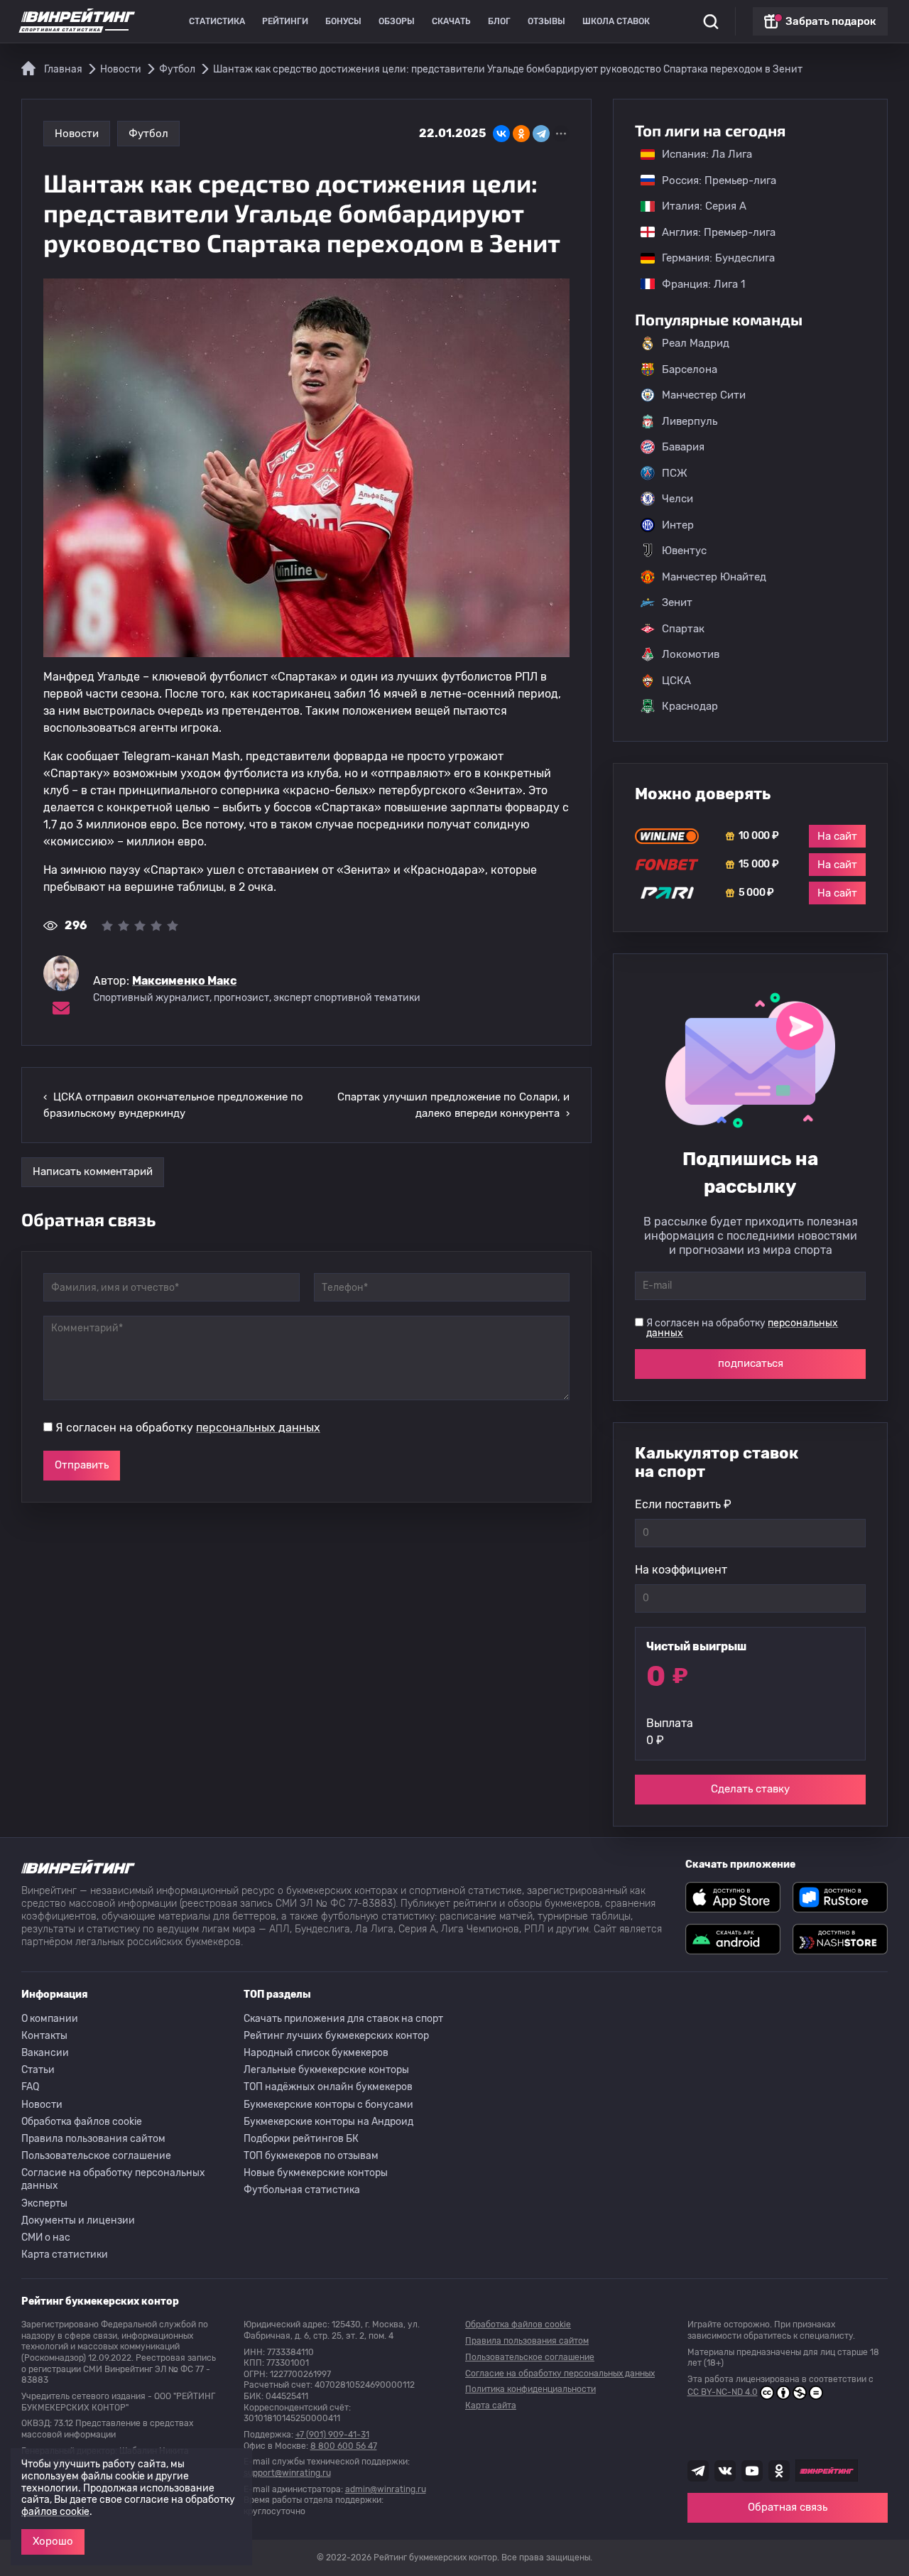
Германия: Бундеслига (711, 258)
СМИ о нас (46, 2237)
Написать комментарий (93, 1171)
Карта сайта (491, 2405)
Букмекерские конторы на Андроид (328, 2122)
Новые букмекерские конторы (316, 2173)
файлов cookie (55, 2512)
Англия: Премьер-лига (712, 232)
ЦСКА (676, 681)
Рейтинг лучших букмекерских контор (336, 2036)
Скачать (451, 21)
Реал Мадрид (696, 343)
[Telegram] (541, 134)
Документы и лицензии (78, 2220)
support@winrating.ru (287, 2473)
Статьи (38, 2070)
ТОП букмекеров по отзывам (311, 2156)
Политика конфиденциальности (530, 2389)
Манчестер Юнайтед (714, 577)
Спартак (683, 629)
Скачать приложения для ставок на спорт (343, 2019)
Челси (677, 499)
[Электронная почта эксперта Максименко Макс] (61, 1008)
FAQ (30, 2087)
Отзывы (546, 21)
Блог (499, 21)
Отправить (82, 1465)
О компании (50, 2019)
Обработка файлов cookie (82, 2122)
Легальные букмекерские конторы (326, 2070)
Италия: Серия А (697, 206)
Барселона (690, 369)
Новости (77, 134)
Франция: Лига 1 (696, 284)
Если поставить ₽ (683, 1504)
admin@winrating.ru (386, 2489)
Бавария (683, 447)
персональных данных (258, 1428)
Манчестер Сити (704, 395)
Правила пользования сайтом (93, 2139)
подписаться (751, 1363)
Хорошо (53, 2541)
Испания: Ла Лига (707, 154)
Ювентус (684, 551)
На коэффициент (681, 1570)
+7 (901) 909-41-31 (332, 2435)
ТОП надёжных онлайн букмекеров (328, 2087)
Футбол (148, 134)
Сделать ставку (750, 1789)
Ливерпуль (690, 421)
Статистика (217, 21)
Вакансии (45, 2053)
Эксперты (44, 2203)
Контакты (44, 2036)
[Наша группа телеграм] (698, 2471)
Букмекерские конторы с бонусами (328, 2105)
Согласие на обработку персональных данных (113, 2179)
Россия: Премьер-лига (712, 180)
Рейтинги (285, 21)
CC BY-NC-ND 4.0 (723, 2392)
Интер (678, 525)
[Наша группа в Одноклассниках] (779, 2471)
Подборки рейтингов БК (301, 2139)
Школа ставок (616, 21)
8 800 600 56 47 (344, 2446)
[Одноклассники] (521, 134)
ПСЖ (675, 473)
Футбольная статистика (302, 2190)
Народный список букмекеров (316, 2053)
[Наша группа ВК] (725, 2471)
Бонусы (343, 21)
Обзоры (397, 21)
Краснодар (690, 706)
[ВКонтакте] (501, 134)
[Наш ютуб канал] (752, 2471)
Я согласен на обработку (188, 1428)
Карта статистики (65, 2255)
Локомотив (691, 654)
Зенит (677, 602)
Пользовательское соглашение (96, 2156)
